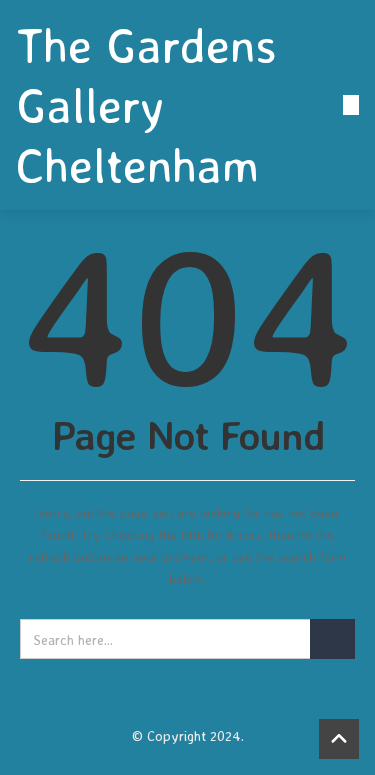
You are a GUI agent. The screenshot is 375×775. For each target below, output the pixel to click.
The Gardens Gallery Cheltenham (146, 105)
